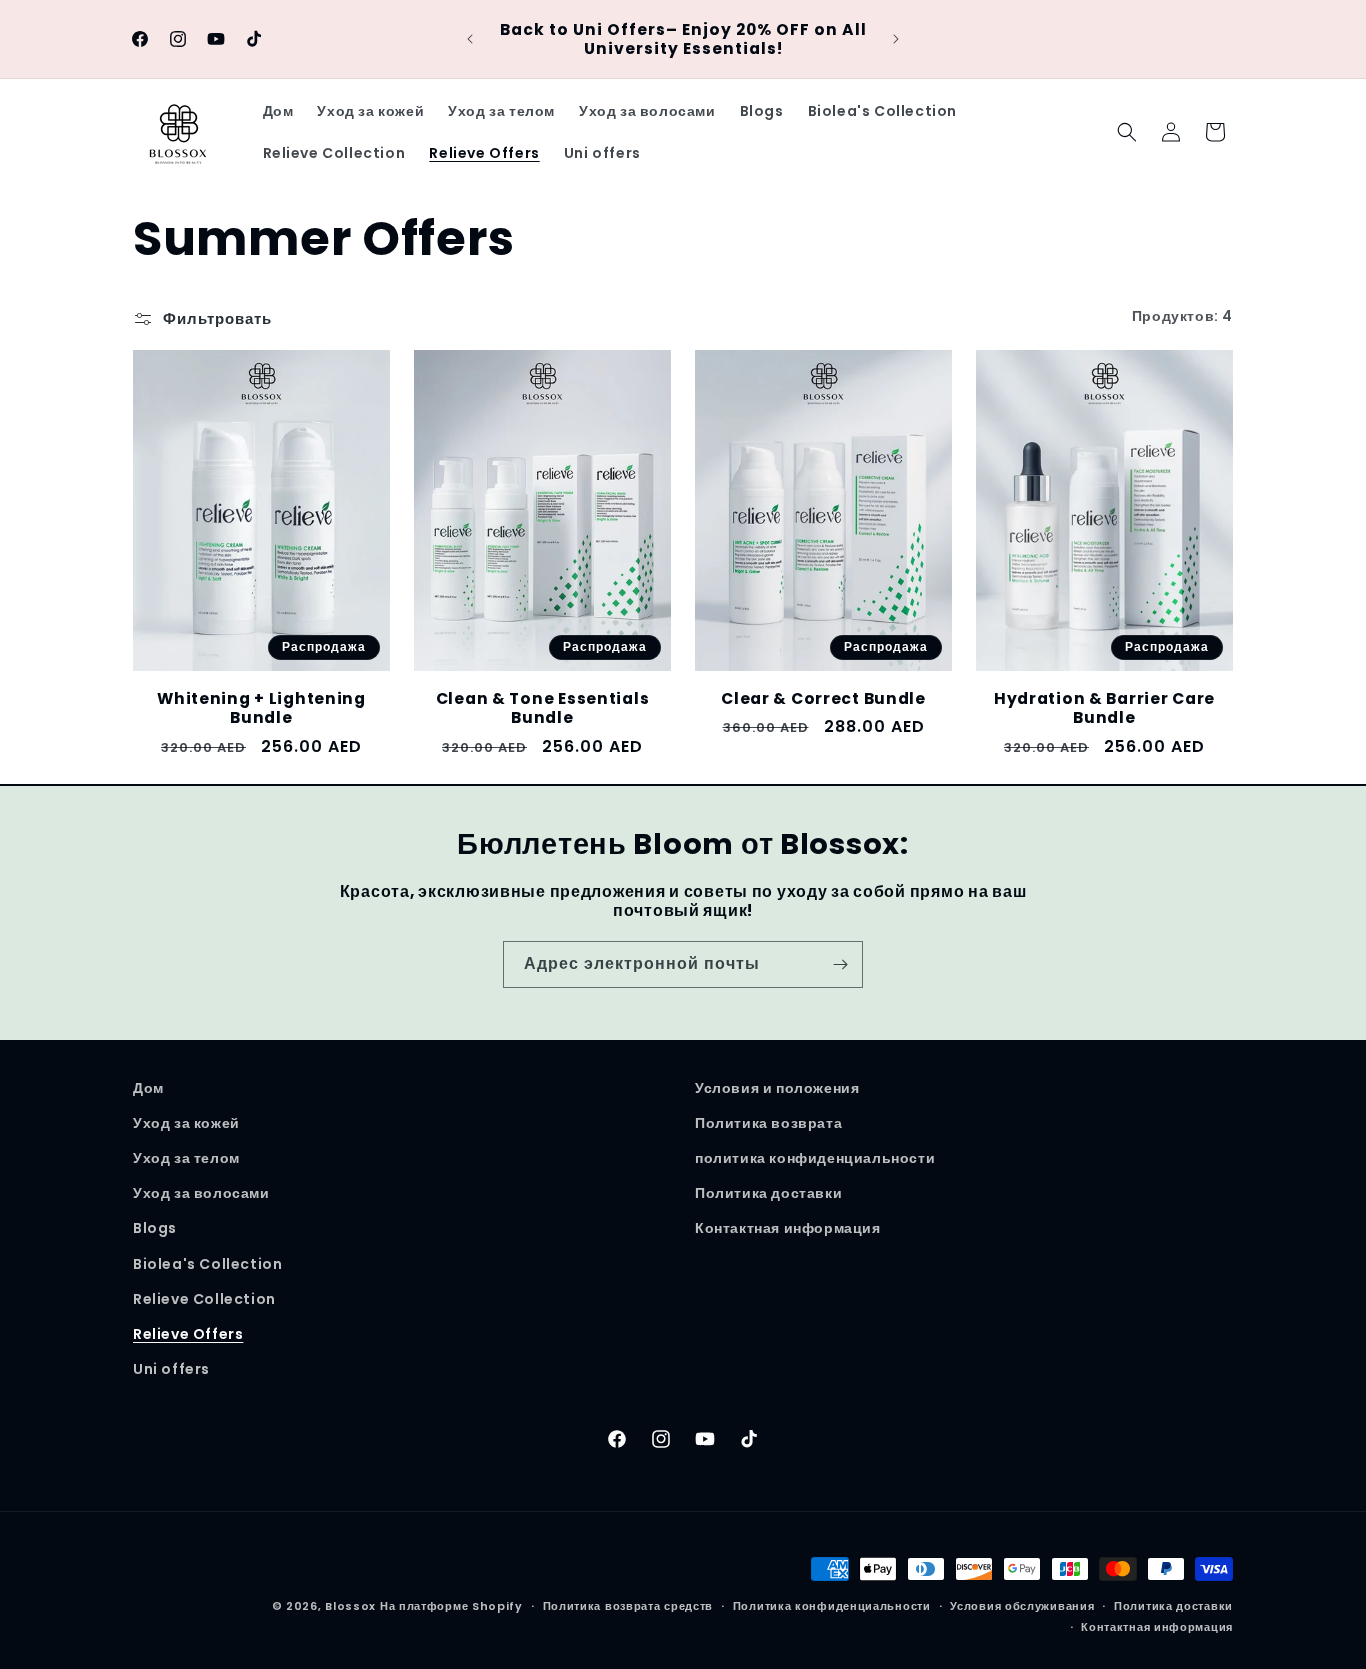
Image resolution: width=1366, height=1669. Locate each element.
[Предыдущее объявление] (470, 39)
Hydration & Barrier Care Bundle (1104, 708)
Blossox (350, 1606)
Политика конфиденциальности (832, 1606)
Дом (148, 1088)
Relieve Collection (204, 1299)
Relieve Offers (188, 1334)
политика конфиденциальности (815, 1158)
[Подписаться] (840, 964)
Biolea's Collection (207, 1264)
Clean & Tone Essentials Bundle (543, 708)
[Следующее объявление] (896, 39)
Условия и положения (777, 1088)
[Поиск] (1127, 132)
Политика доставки (768, 1193)
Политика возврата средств (628, 1606)
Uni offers (171, 1369)
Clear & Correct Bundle (823, 698)
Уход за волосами (201, 1193)
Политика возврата (768, 1123)
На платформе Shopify (451, 1606)
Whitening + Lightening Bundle (261, 708)
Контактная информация (788, 1228)
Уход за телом (186, 1158)
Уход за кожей (186, 1123)
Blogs (155, 1228)
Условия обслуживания (1022, 1606)
